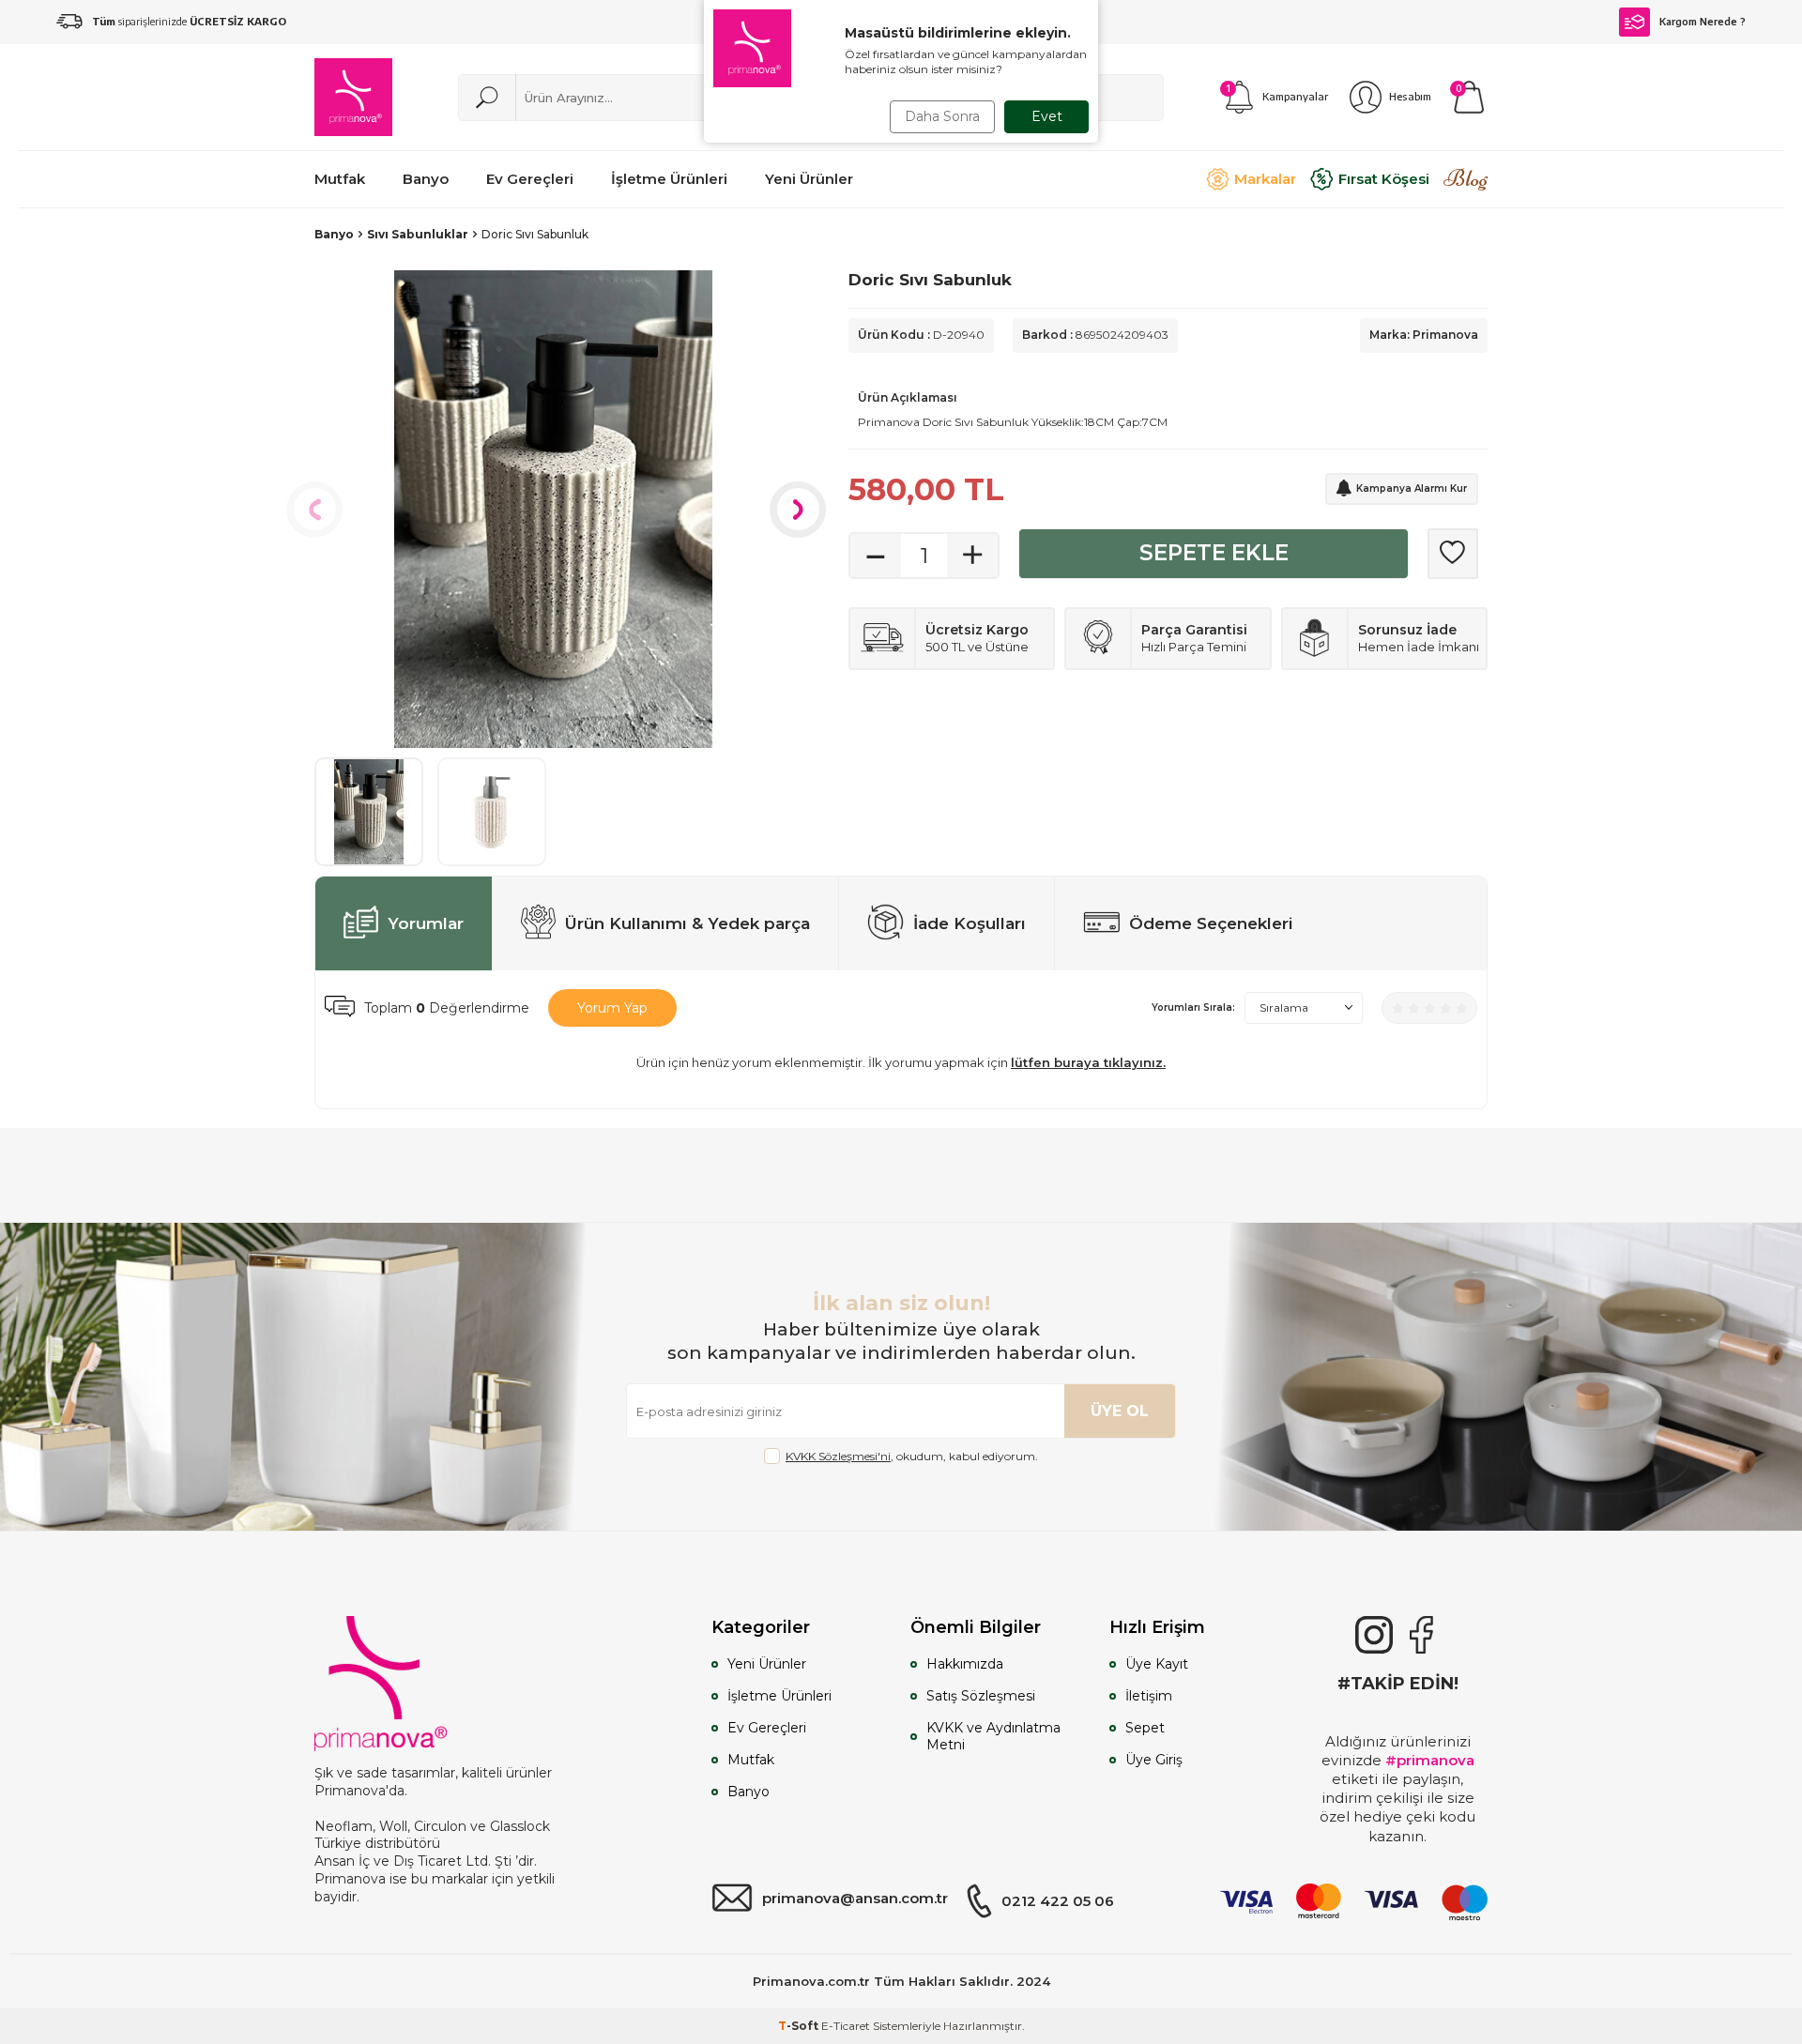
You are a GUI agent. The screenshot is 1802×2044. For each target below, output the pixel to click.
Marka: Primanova (1424, 335)
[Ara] (487, 98)
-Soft (800, 2026)
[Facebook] (1421, 1635)
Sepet (1145, 1728)
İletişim (1149, 1696)
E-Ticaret (846, 2026)
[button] (314, 510)
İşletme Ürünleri (779, 1696)
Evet (1047, 116)
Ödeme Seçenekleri (1211, 923)
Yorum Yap (612, 1008)
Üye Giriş (1154, 1760)
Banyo (334, 234)
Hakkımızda (965, 1664)
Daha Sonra (942, 116)
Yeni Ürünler (767, 1664)
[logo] (353, 97)
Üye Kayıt (1157, 1664)
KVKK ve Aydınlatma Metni (993, 1736)
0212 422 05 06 (1058, 1901)
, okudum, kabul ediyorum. (912, 1456)
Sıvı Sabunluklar (418, 234)
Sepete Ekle (1214, 553)
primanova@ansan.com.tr (855, 1898)
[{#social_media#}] (1374, 1635)
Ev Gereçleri (767, 1728)
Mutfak (751, 1760)
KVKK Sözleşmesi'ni (838, 1456)
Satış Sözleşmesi (981, 1696)
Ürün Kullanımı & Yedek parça (687, 923)
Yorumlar (426, 923)
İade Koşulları (970, 923)
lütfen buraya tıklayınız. (1088, 1062)
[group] (553, 509)
